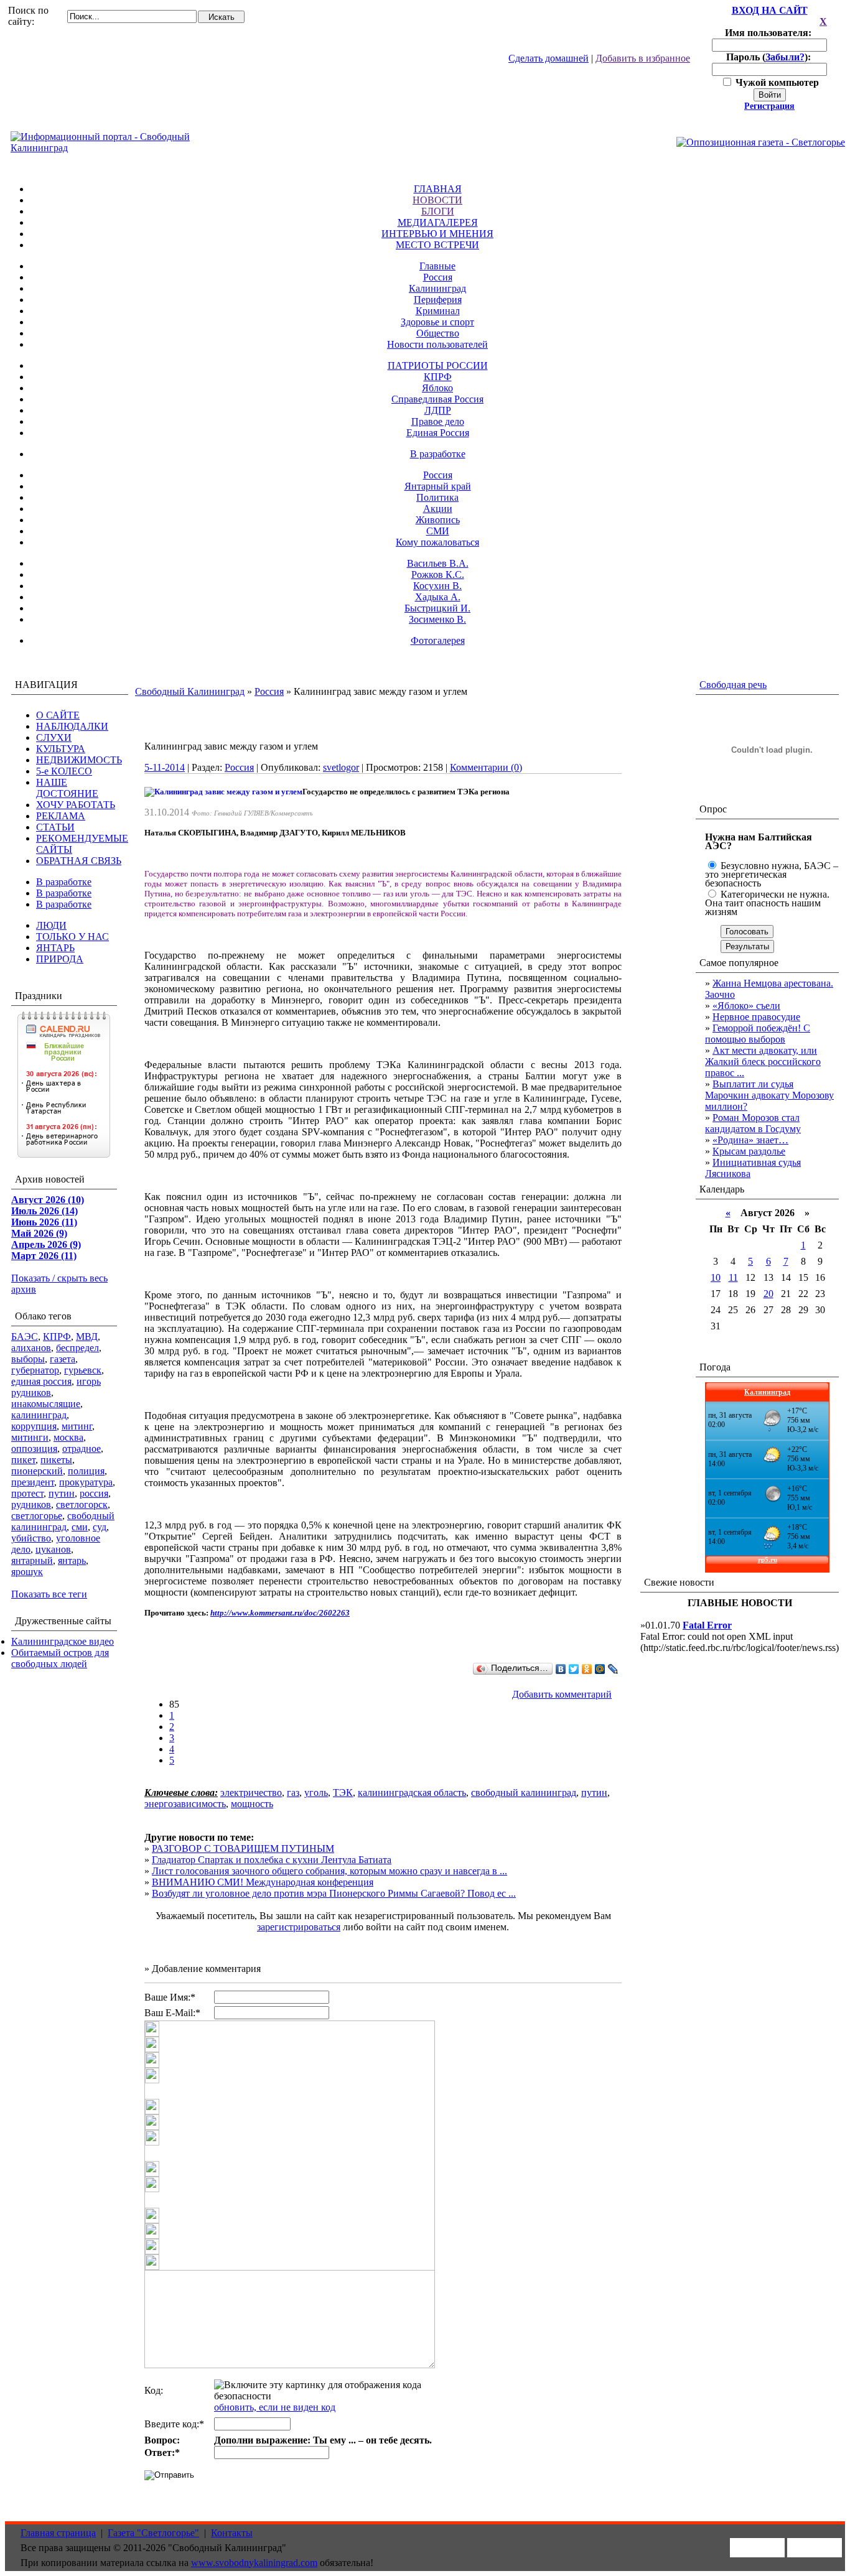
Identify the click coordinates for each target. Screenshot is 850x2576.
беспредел (77, 1348)
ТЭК (343, 1793)
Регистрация (769, 106)
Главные (437, 266)
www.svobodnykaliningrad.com (254, 2563)
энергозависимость (185, 1804)
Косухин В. (437, 586)
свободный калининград (63, 1521)
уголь (316, 1793)
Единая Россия (438, 433)
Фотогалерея (438, 640)
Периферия (438, 300)
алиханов (31, 1348)
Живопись (438, 520)
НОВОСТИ (437, 200)
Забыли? (785, 57)
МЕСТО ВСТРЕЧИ (437, 245)
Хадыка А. (438, 597)
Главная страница (58, 2533)
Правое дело (438, 421)
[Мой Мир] (600, 1669)
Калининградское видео (63, 1641)
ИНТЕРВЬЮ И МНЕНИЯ (437, 234)
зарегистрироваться (299, 1927)
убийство (31, 1538)
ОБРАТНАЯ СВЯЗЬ (79, 861)
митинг (77, 1426)
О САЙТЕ (58, 715)
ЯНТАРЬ (55, 948)
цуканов (53, 1549)
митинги (30, 1437)
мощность (252, 1804)
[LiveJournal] (613, 1669)
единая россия (41, 1381)
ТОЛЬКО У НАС (72, 937)
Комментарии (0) (486, 767)
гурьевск (83, 1370)
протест (27, 1493)
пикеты (56, 1460)
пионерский (37, 1471)
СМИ (438, 531)
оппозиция (34, 1448)
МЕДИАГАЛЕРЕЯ (438, 222)
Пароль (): (770, 57)
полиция (86, 1471)
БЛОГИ (438, 211)
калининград (39, 1415)
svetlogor (341, 767)
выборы (28, 1359)
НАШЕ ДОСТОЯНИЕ (67, 788)
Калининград (437, 288)
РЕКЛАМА (61, 816)
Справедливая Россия (437, 399)
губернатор (35, 1370)
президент (33, 1482)
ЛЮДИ (51, 925)
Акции (438, 509)
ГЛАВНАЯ (438, 189)
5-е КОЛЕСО (64, 771)
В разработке (438, 454)
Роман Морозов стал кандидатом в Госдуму (753, 1123)
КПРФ (438, 377)
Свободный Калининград (190, 691)
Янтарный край (438, 486)
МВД (87, 1337)
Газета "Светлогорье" (153, 2533)
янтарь (72, 1560)
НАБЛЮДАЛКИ (72, 726)
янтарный (32, 1560)
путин (62, 1493)
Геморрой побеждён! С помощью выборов (758, 1034)
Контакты (232, 2533)
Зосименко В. (437, 619)
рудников (31, 1504)
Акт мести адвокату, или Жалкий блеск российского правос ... (763, 1062)
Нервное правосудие (756, 1017)
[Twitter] (574, 1669)
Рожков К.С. (438, 574)
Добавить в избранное (643, 58)
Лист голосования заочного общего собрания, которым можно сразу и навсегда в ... (329, 1871)
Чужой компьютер (776, 82)
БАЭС (25, 1337)
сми (80, 1527)
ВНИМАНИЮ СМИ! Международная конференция (263, 1882)
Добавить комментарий (562, 1694)
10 (716, 1277)
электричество (251, 1793)
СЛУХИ (54, 737)
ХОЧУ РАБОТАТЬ (76, 805)
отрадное (82, 1448)
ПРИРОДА (60, 959)
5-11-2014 (165, 767)
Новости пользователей (437, 344)
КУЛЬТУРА (61, 749)
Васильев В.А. (438, 563)
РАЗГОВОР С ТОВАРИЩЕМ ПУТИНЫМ (243, 1848)
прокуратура (86, 1482)
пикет (23, 1460)
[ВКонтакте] (561, 1669)
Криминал (438, 311)
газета (63, 1359)
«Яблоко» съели (746, 1006)
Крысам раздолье (749, 1151)
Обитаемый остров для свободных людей (60, 1658)
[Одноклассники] (587, 1669)
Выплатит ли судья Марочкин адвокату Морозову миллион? (769, 1095)
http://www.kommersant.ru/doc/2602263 (280, 1613)
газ (293, 1793)
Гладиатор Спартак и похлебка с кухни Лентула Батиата (272, 1860)
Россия (438, 277)
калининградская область (412, 1793)
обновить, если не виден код (275, 2407)
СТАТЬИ (55, 827)
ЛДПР (438, 410)
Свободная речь (733, 685)
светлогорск (82, 1504)
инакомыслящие (46, 1404)
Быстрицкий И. (437, 608)
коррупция (34, 1426)
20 (768, 1294)
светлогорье (37, 1516)
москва (68, 1437)
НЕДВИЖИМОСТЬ (79, 760)
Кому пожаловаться (437, 542)
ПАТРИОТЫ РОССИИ (438, 365)
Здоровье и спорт (437, 322)
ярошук (27, 1572)
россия (94, 1493)
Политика (437, 497)
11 (733, 1277)
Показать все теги (49, 1594)
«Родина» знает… (750, 1140)
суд (100, 1527)
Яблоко (437, 388)
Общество (438, 333)
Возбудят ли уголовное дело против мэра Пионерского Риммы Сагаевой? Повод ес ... (334, 1893)
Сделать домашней (549, 58)
